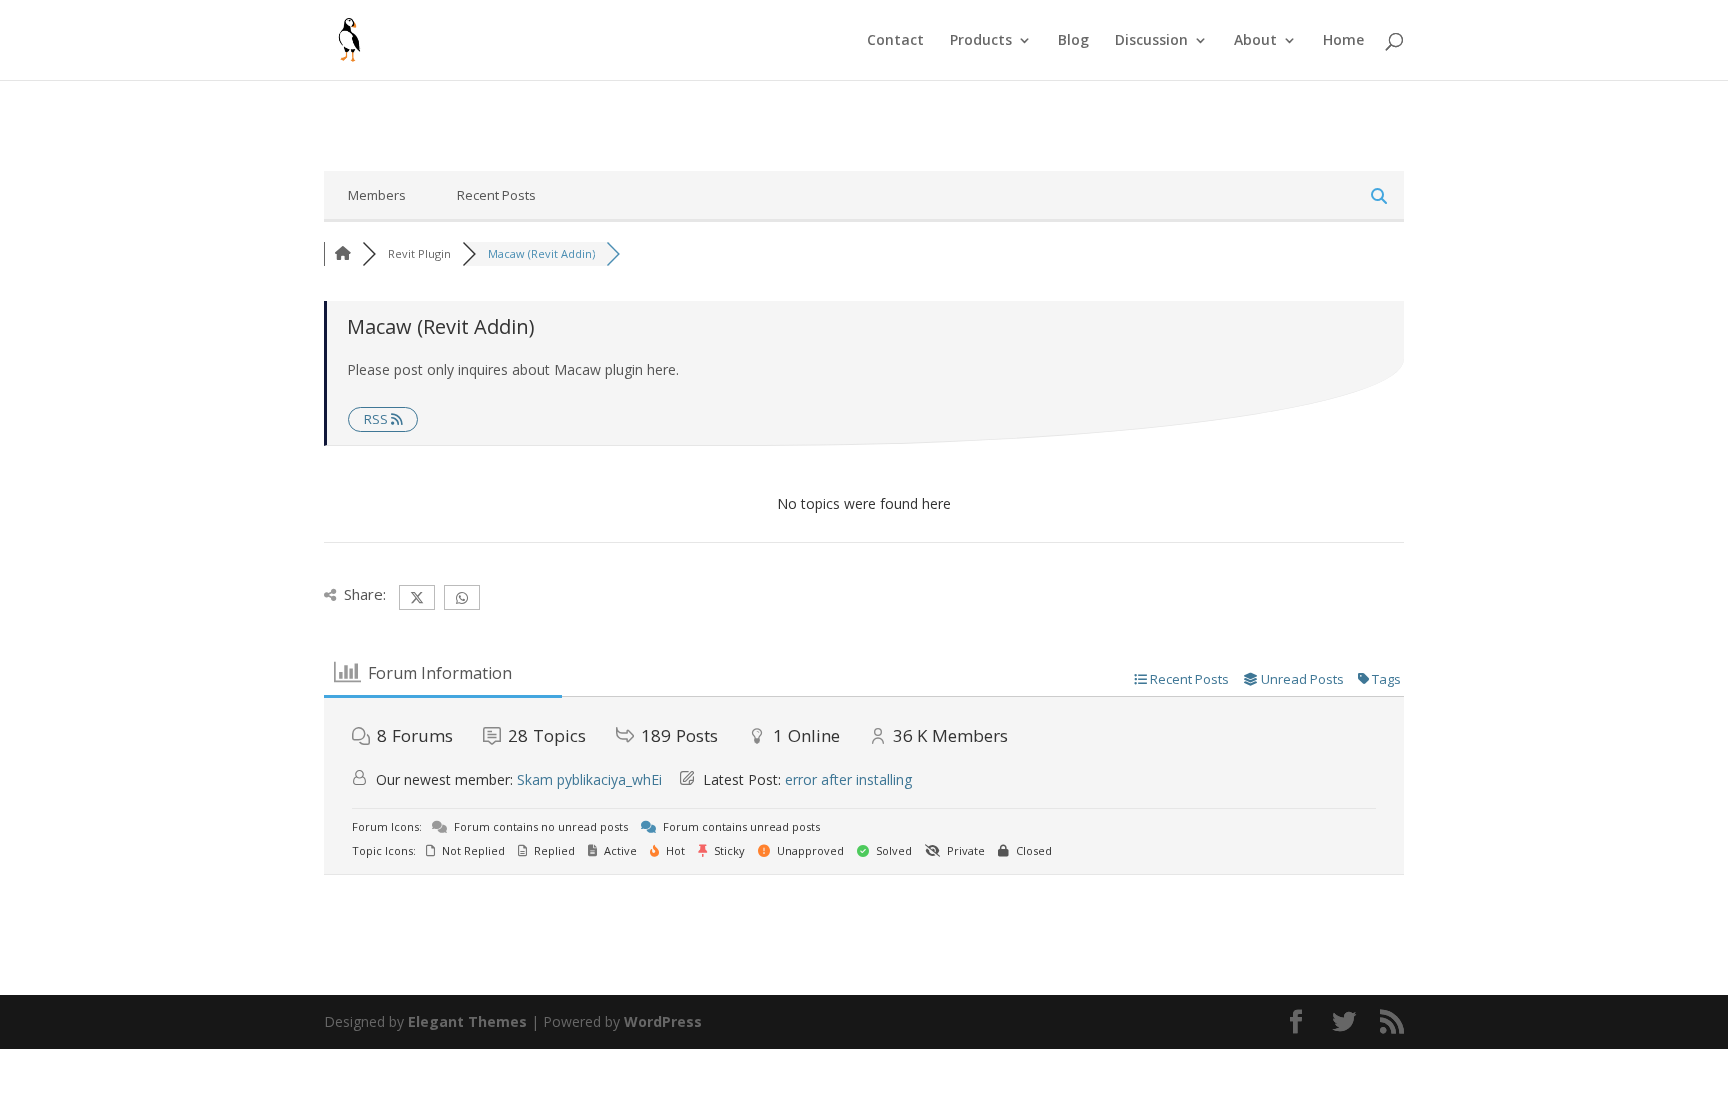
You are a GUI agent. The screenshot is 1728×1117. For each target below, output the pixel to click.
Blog (1073, 41)
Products (981, 41)
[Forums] (343, 253)
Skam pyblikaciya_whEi (589, 779)
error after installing (848, 779)
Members (377, 195)
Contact (895, 41)
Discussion (1151, 41)
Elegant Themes (467, 1021)
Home (1343, 41)
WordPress (663, 1021)
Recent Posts (496, 195)
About (1255, 41)
